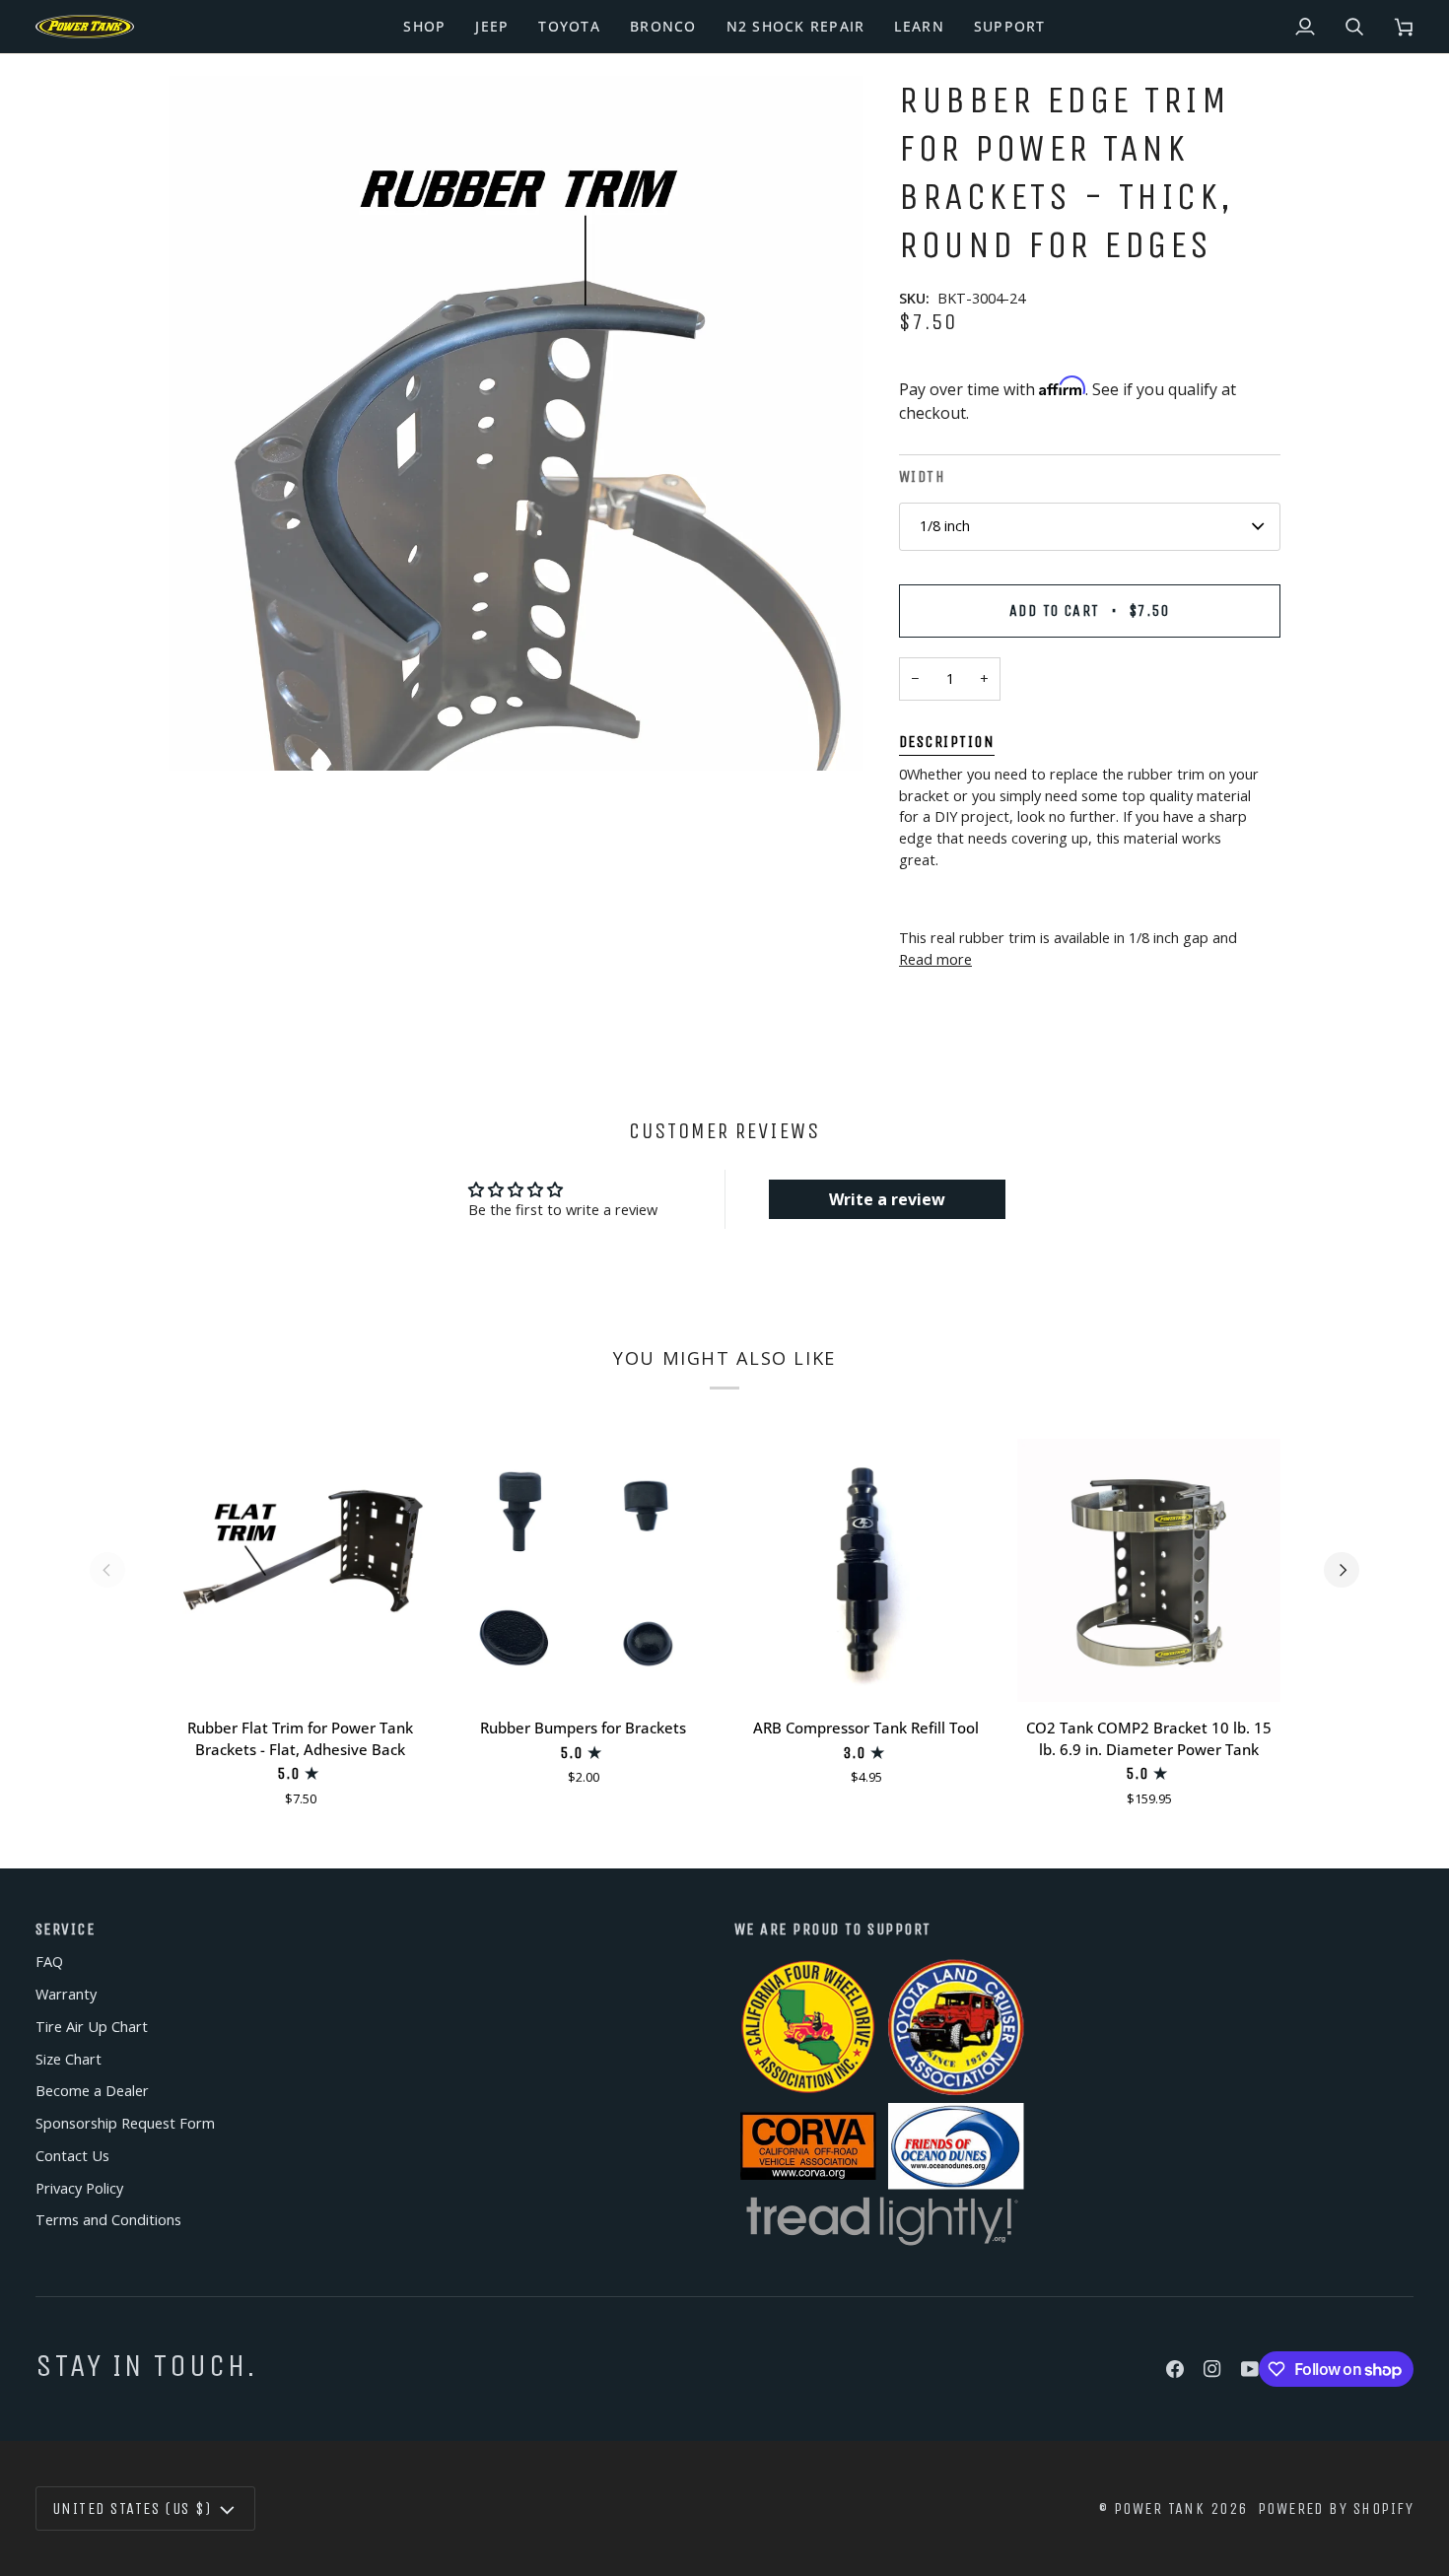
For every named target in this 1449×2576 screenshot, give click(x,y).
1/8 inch (945, 526)
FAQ (49, 1962)
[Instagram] (1212, 2369)
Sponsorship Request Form (125, 2123)
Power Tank (1160, 2508)
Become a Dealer (92, 2091)
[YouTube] (1250, 2369)
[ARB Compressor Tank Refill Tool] (866, 1570)
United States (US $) (132, 2508)
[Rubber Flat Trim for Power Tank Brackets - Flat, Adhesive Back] (300, 1570)
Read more (935, 959)
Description (947, 742)
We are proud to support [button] (833, 1929)
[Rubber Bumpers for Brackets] (583, 1570)
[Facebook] (1175, 2369)
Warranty (66, 1994)
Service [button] (65, 1929)
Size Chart (69, 2059)
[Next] (1342, 1570)
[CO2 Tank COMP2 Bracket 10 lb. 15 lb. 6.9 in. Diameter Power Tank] (1149, 1570)
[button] (424, 27)
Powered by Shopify (1336, 2508)
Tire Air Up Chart (92, 2027)
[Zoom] (516, 423)
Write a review (887, 1199)
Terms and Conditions (108, 2220)
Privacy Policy (79, 2188)
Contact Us (72, 2156)
